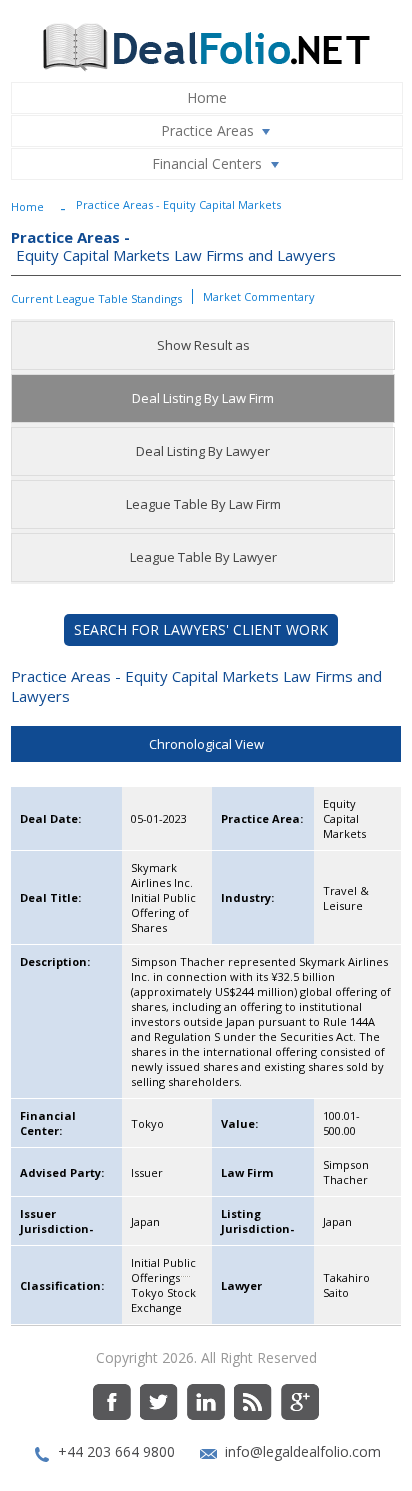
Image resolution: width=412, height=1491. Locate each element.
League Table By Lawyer (203, 557)
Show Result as (203, 345)
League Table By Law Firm (203, 504)
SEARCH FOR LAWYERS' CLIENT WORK (201, 629)
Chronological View (206, 744)
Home (207, 97)
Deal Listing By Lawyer (203, 451)
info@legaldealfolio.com (303, 1451)
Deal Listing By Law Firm (203, 398)
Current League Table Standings (96, 298)
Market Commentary (259, 296)
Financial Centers (207, 163)
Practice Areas (207, 130)
